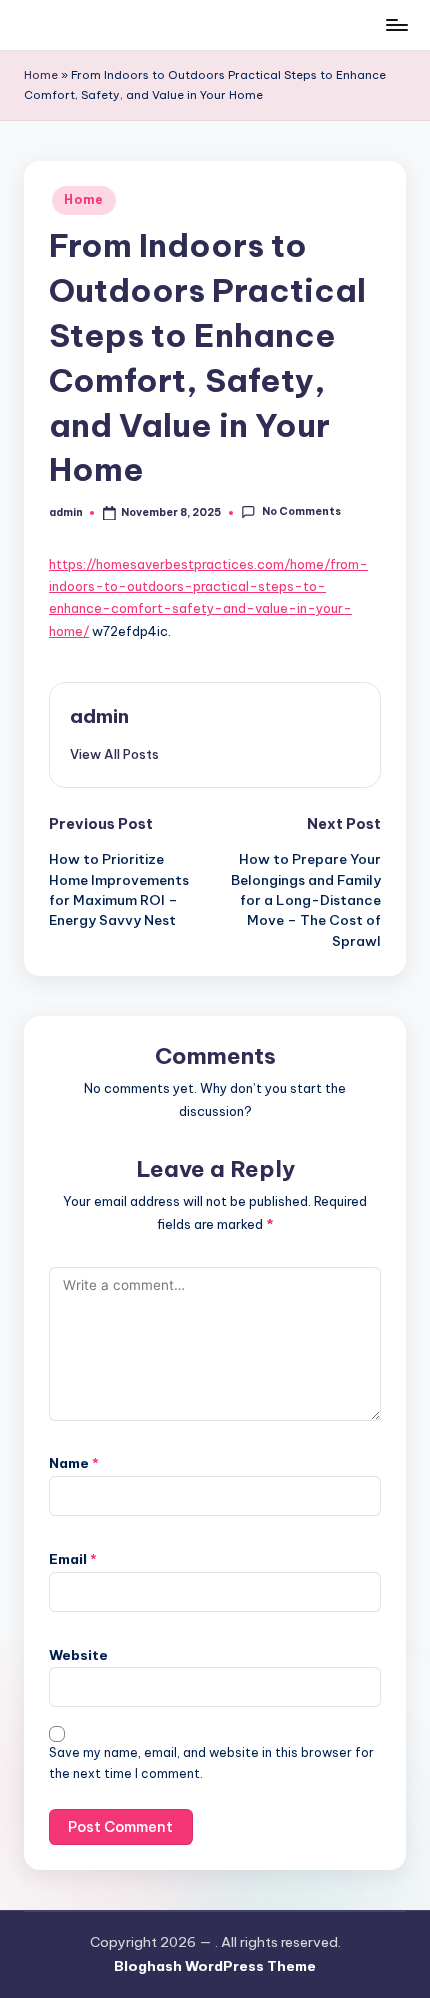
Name (74, 1463)
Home (41, 75)
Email (73, 1559)
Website (78, 1655)
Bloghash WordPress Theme (215, 1966)
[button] (114, 754)
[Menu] (396, 24)
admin (99, 716)
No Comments (301, 512)
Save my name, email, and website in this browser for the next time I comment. (211, 1763)
